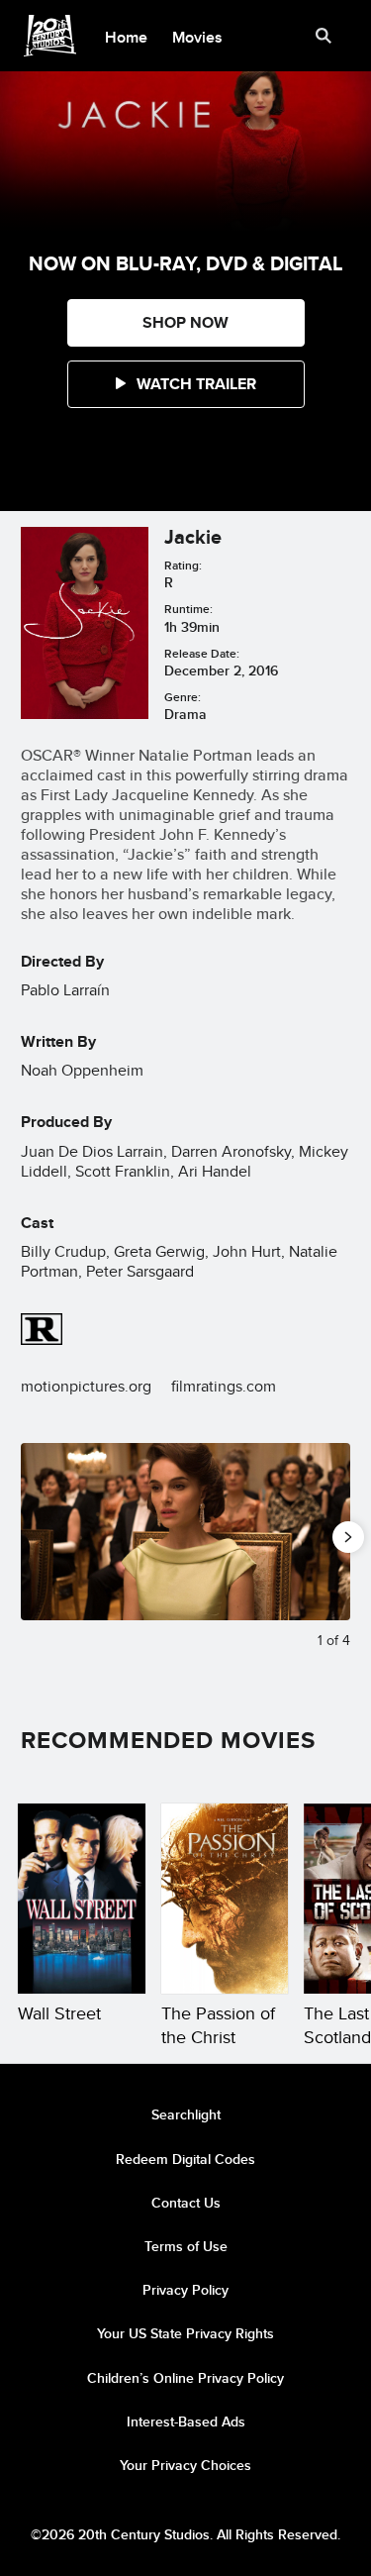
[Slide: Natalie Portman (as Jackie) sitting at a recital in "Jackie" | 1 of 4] (185, 1532)
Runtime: (188, 609)
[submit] (324, 36)
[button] (186, 384)
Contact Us (186, 2203)
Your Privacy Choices (185, 2465)
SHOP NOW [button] (185, 322)
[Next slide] (335, 1532)
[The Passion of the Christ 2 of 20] (225, 1899)
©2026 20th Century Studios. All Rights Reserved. (185, 2534)
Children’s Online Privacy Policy (185, 2378)
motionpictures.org (86, 1386)
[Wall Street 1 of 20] (82, 1899)
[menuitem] (127, 36)
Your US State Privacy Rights (185, 2333)
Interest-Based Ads (186, 2421)
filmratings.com (224, 1386)
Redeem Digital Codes (185, 2159)
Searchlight (186, 2114)
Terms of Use (186, 2246)
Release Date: (202, 653)
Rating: (183, 565)
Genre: (183, 697)
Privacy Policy (185, 2290)
